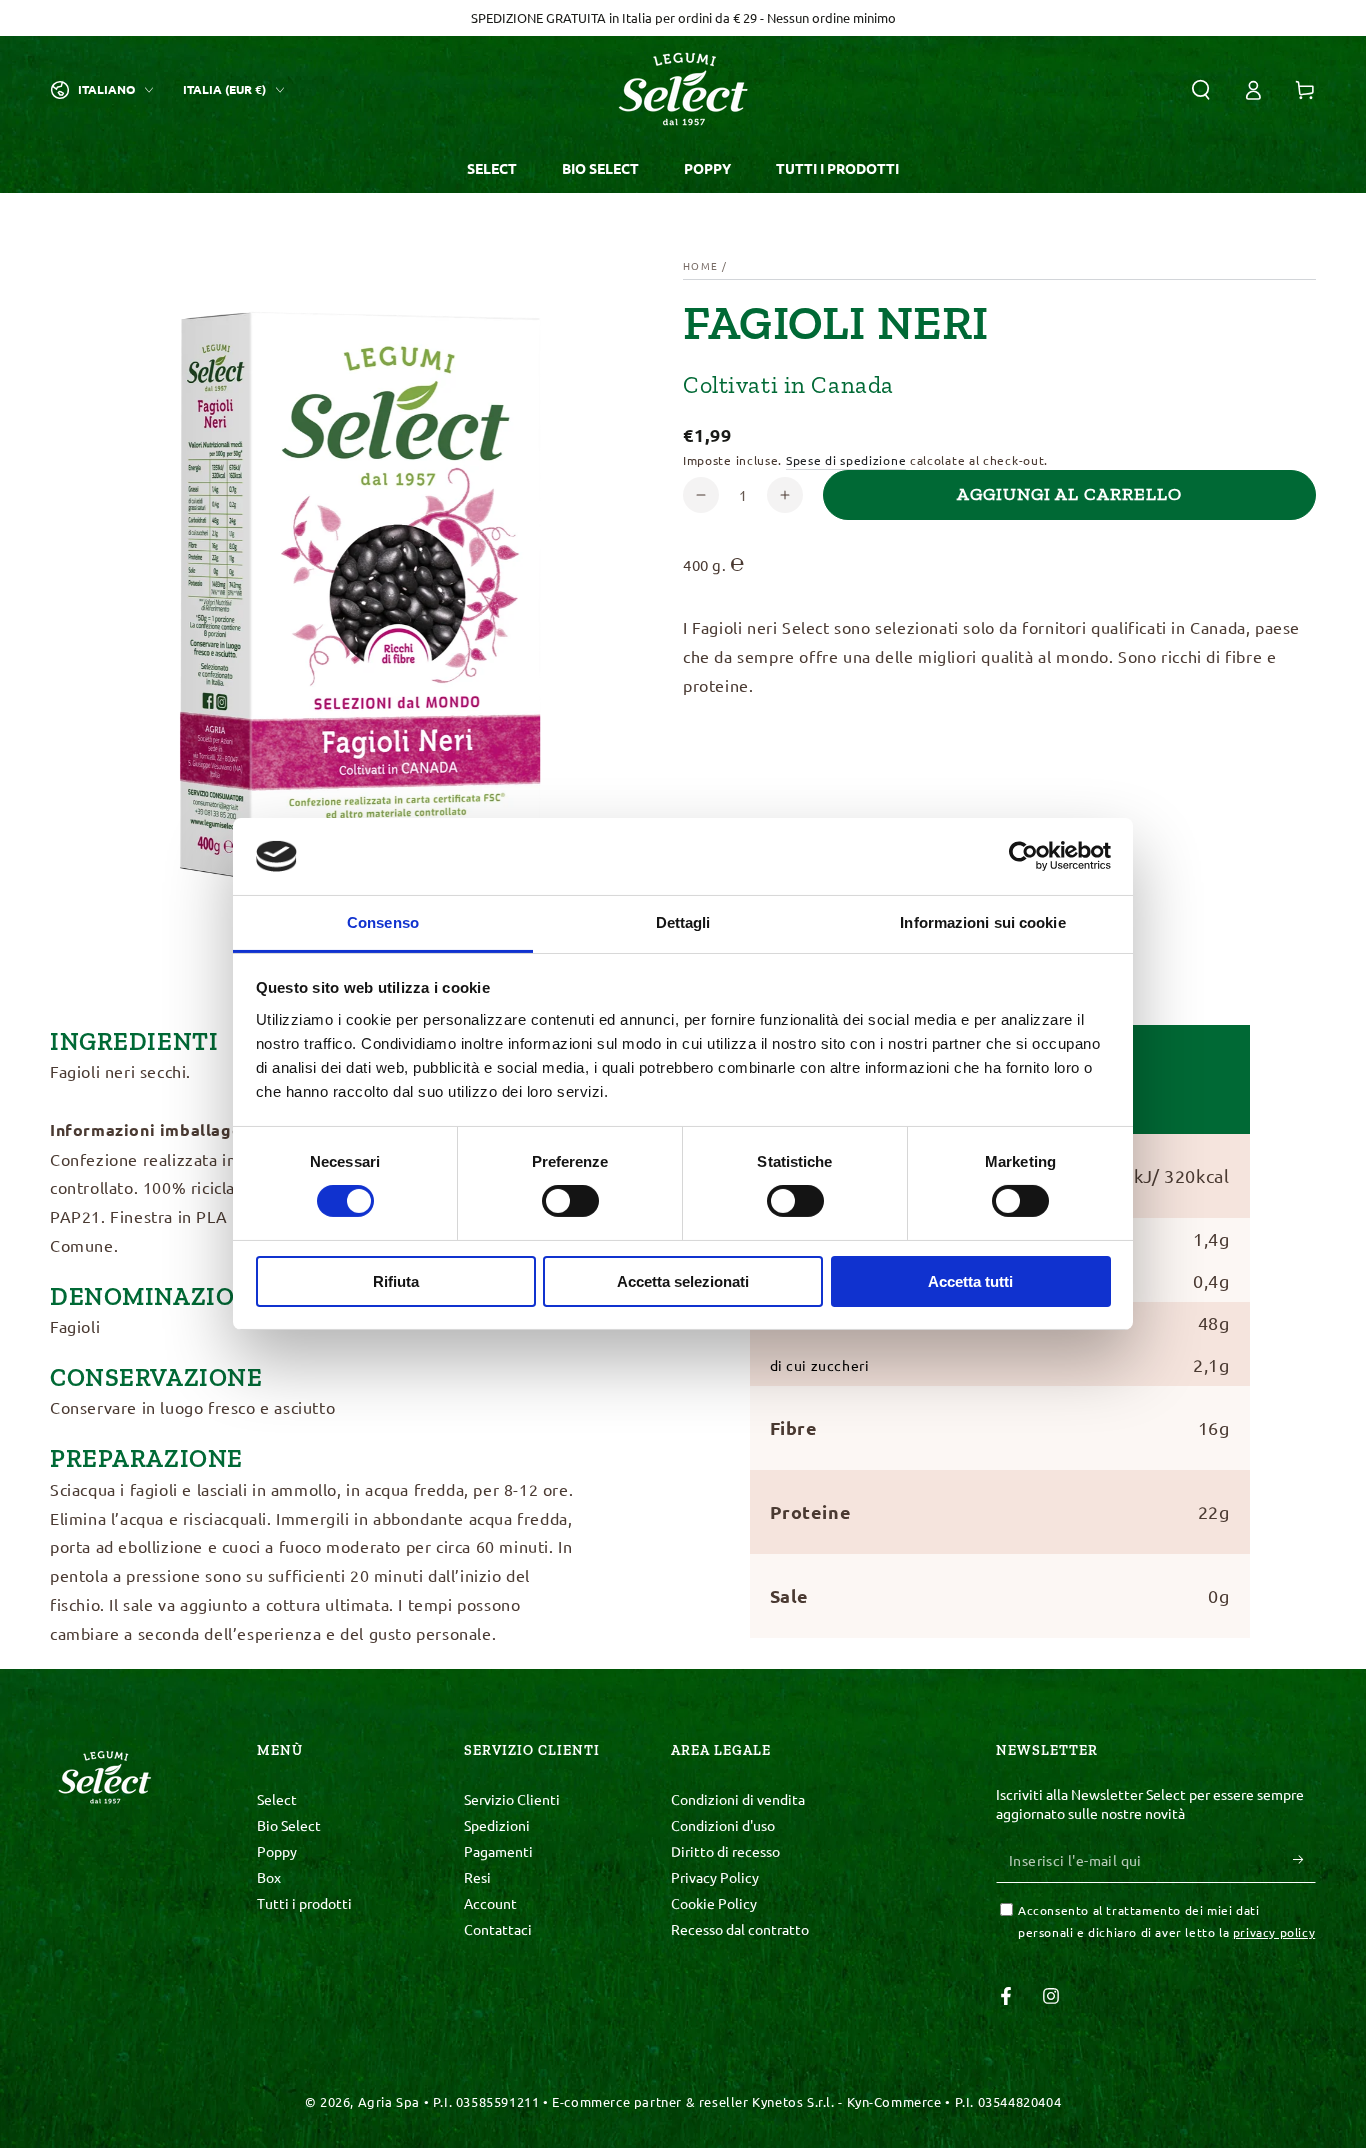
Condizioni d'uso (723, 1825)
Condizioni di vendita (738, 1799)
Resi (477, 1877)
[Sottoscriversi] (1304, 1860)
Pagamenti (498, 1851)
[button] (1201, 90)
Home (700, 265)
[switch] (570, 1201)
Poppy (277, 1851)
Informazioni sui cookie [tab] (982, 922)
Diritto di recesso (725, 1851)
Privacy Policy (715, 1877)
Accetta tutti (970, 1281)
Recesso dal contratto (740, 1929)
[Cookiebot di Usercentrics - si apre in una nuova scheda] (1023, 856)
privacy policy (1274, 1932)
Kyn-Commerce (894, 2101)
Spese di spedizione (846, 460)
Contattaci (498, 1929)
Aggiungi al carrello (1069, 494)
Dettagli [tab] (683, 922)
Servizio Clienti (512, 1799)
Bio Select (289, 1825)
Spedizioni (497, 1825)
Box (269, 1877)
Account (490, 1903)
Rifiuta (396, 1281)
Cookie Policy (714, 1903)
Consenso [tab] (383, 922)
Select (277, 1799)
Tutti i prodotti (304, 1903)
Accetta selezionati (683, 1281)
